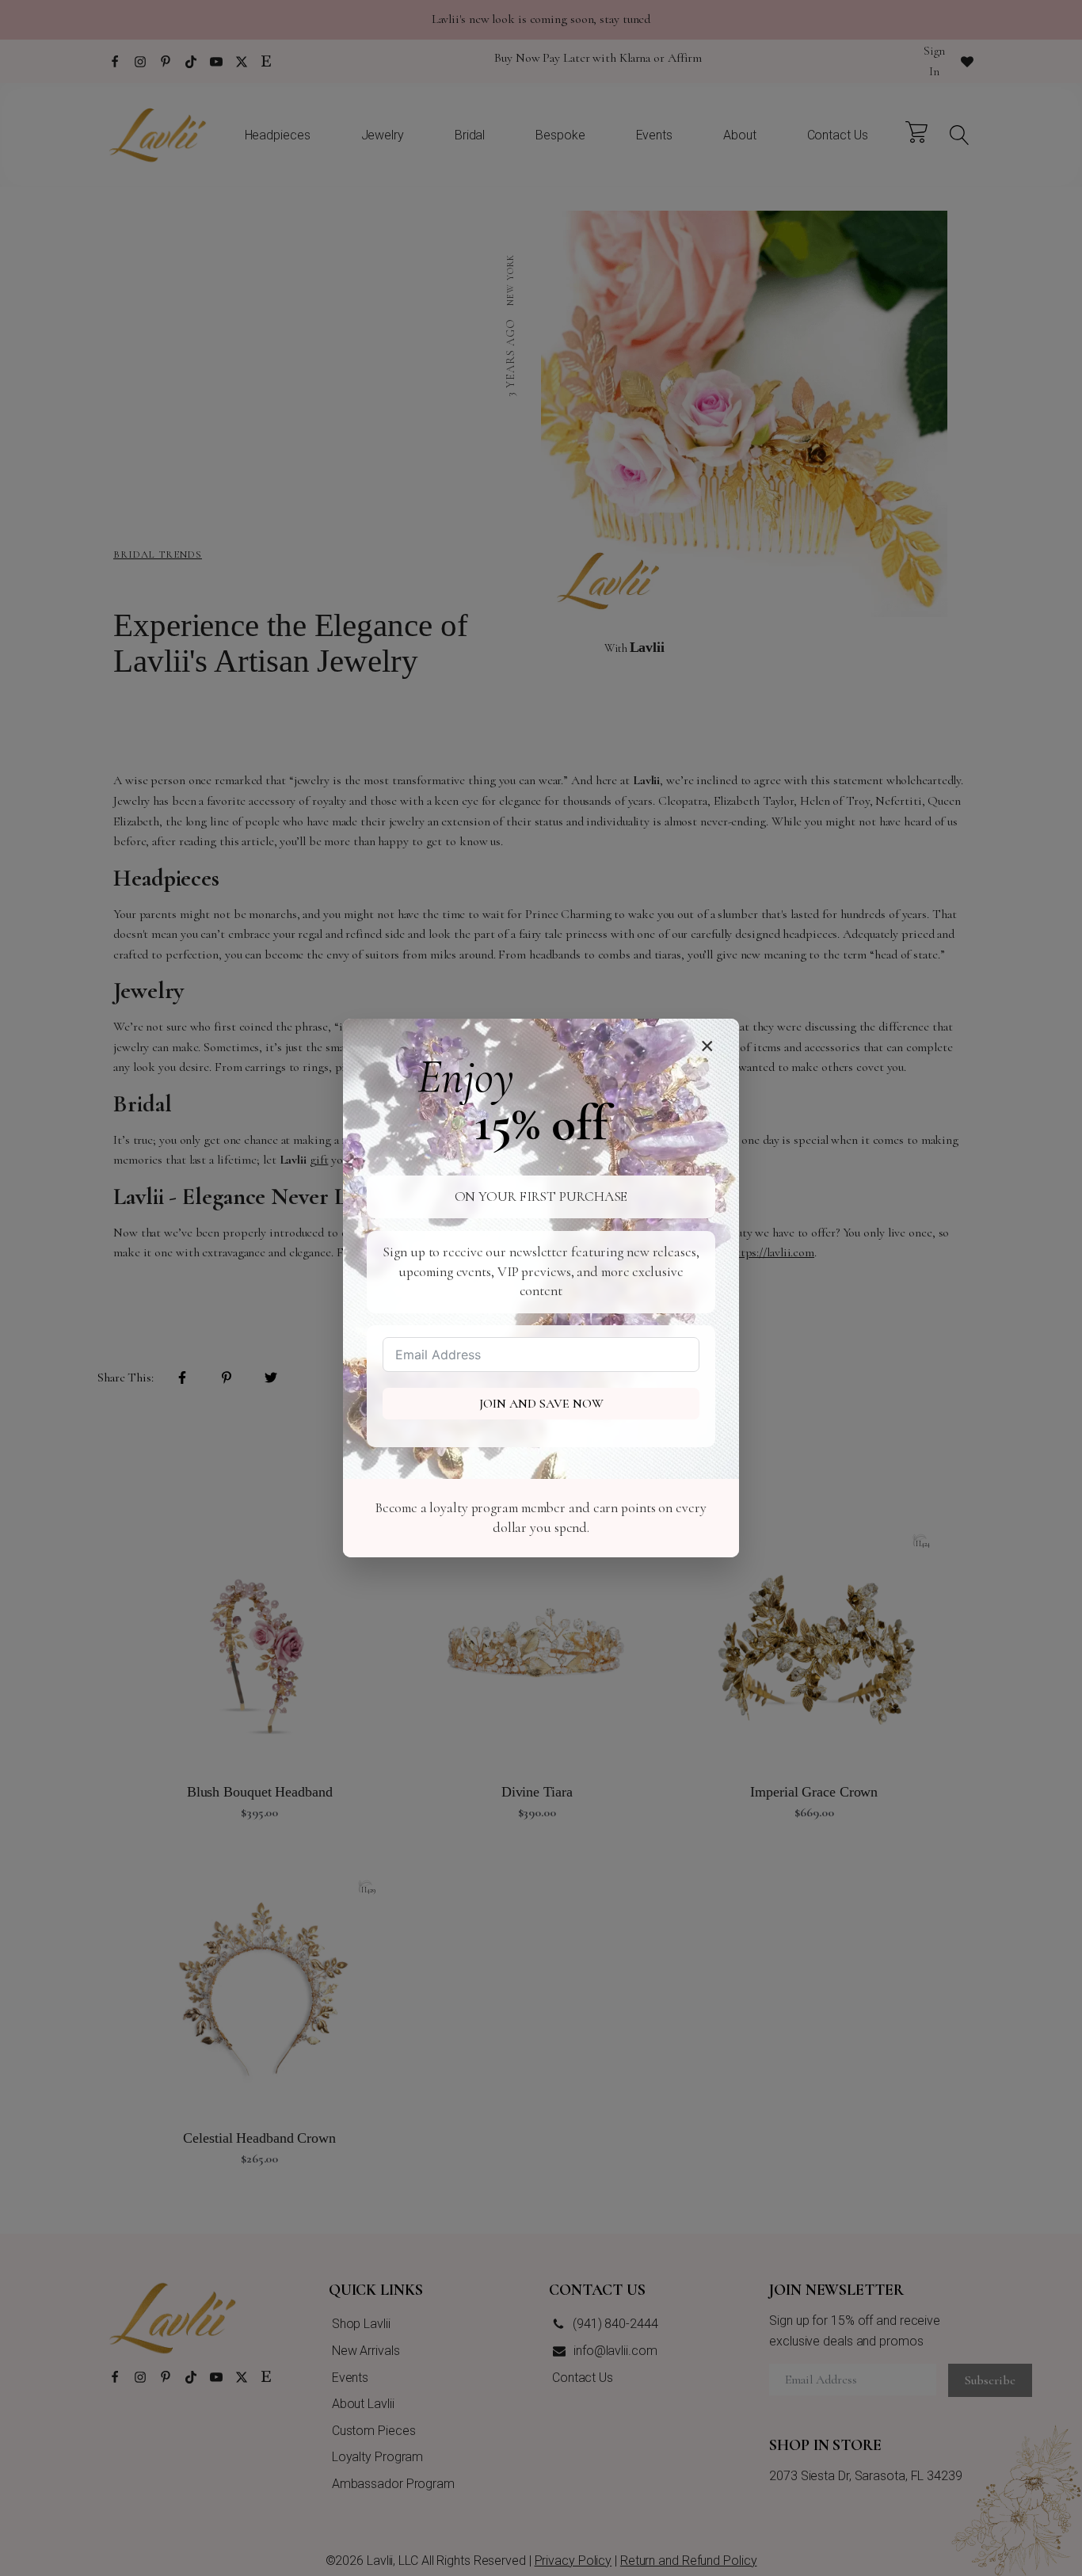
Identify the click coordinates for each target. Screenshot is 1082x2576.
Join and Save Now (541, 1404)
